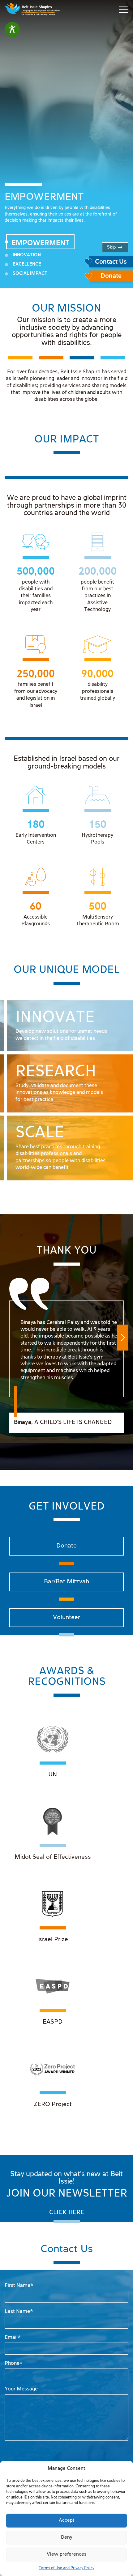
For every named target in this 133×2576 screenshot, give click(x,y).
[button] (123, 1338)
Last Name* (19, 2312)
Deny (67, 2537)
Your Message (21, 2389)
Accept (67, 2520)
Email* (13, 2337)
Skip (111, 247)
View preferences (67, 2554)
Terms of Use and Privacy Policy (66, 2568)
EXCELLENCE (27, 264)
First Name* (19, 2286)
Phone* (14, 2363)
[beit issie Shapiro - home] (32, 9)
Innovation (27, 255)
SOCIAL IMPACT (30, 274)
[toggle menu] (124, 9)
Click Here (67, 2212)
